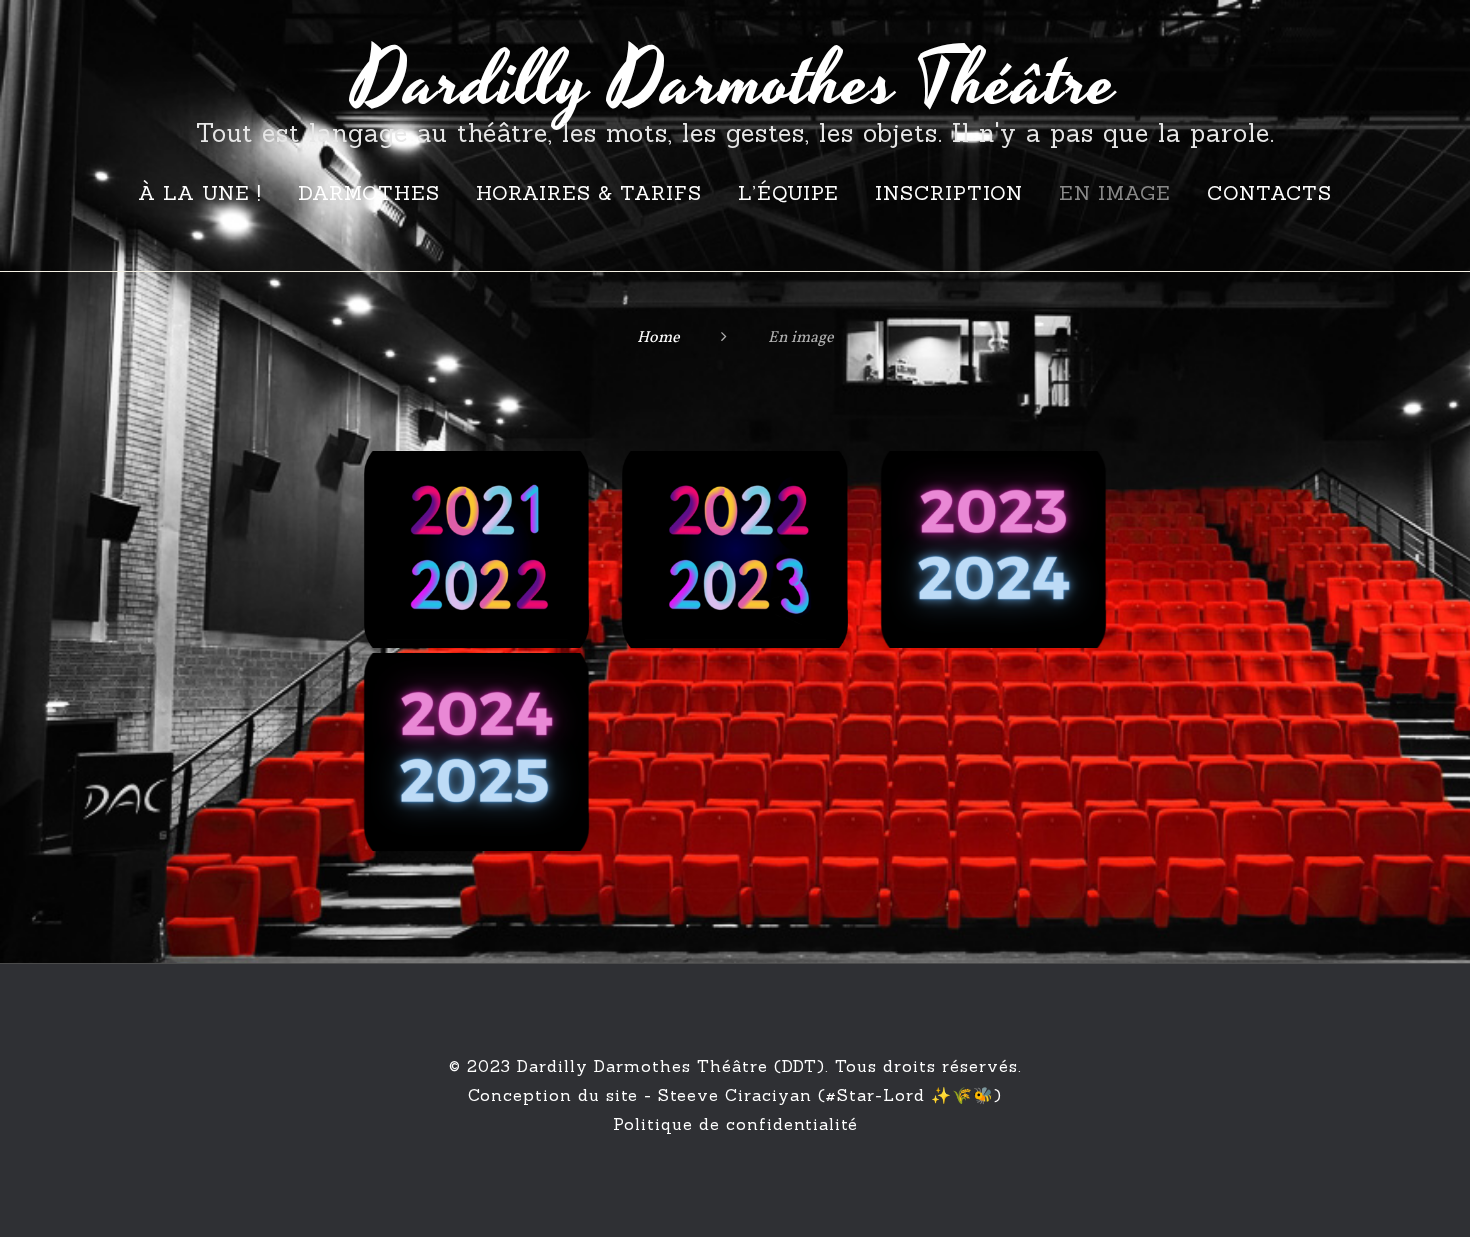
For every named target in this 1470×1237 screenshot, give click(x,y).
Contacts (1269, 192)
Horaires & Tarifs (589, 192)
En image (1115, 192)
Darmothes (369, 192)
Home (658, 338)
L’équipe (788, 192)
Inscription (949, 192)
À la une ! (200, 192)
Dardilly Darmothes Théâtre (735, 83)
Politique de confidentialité (735, 1124)
